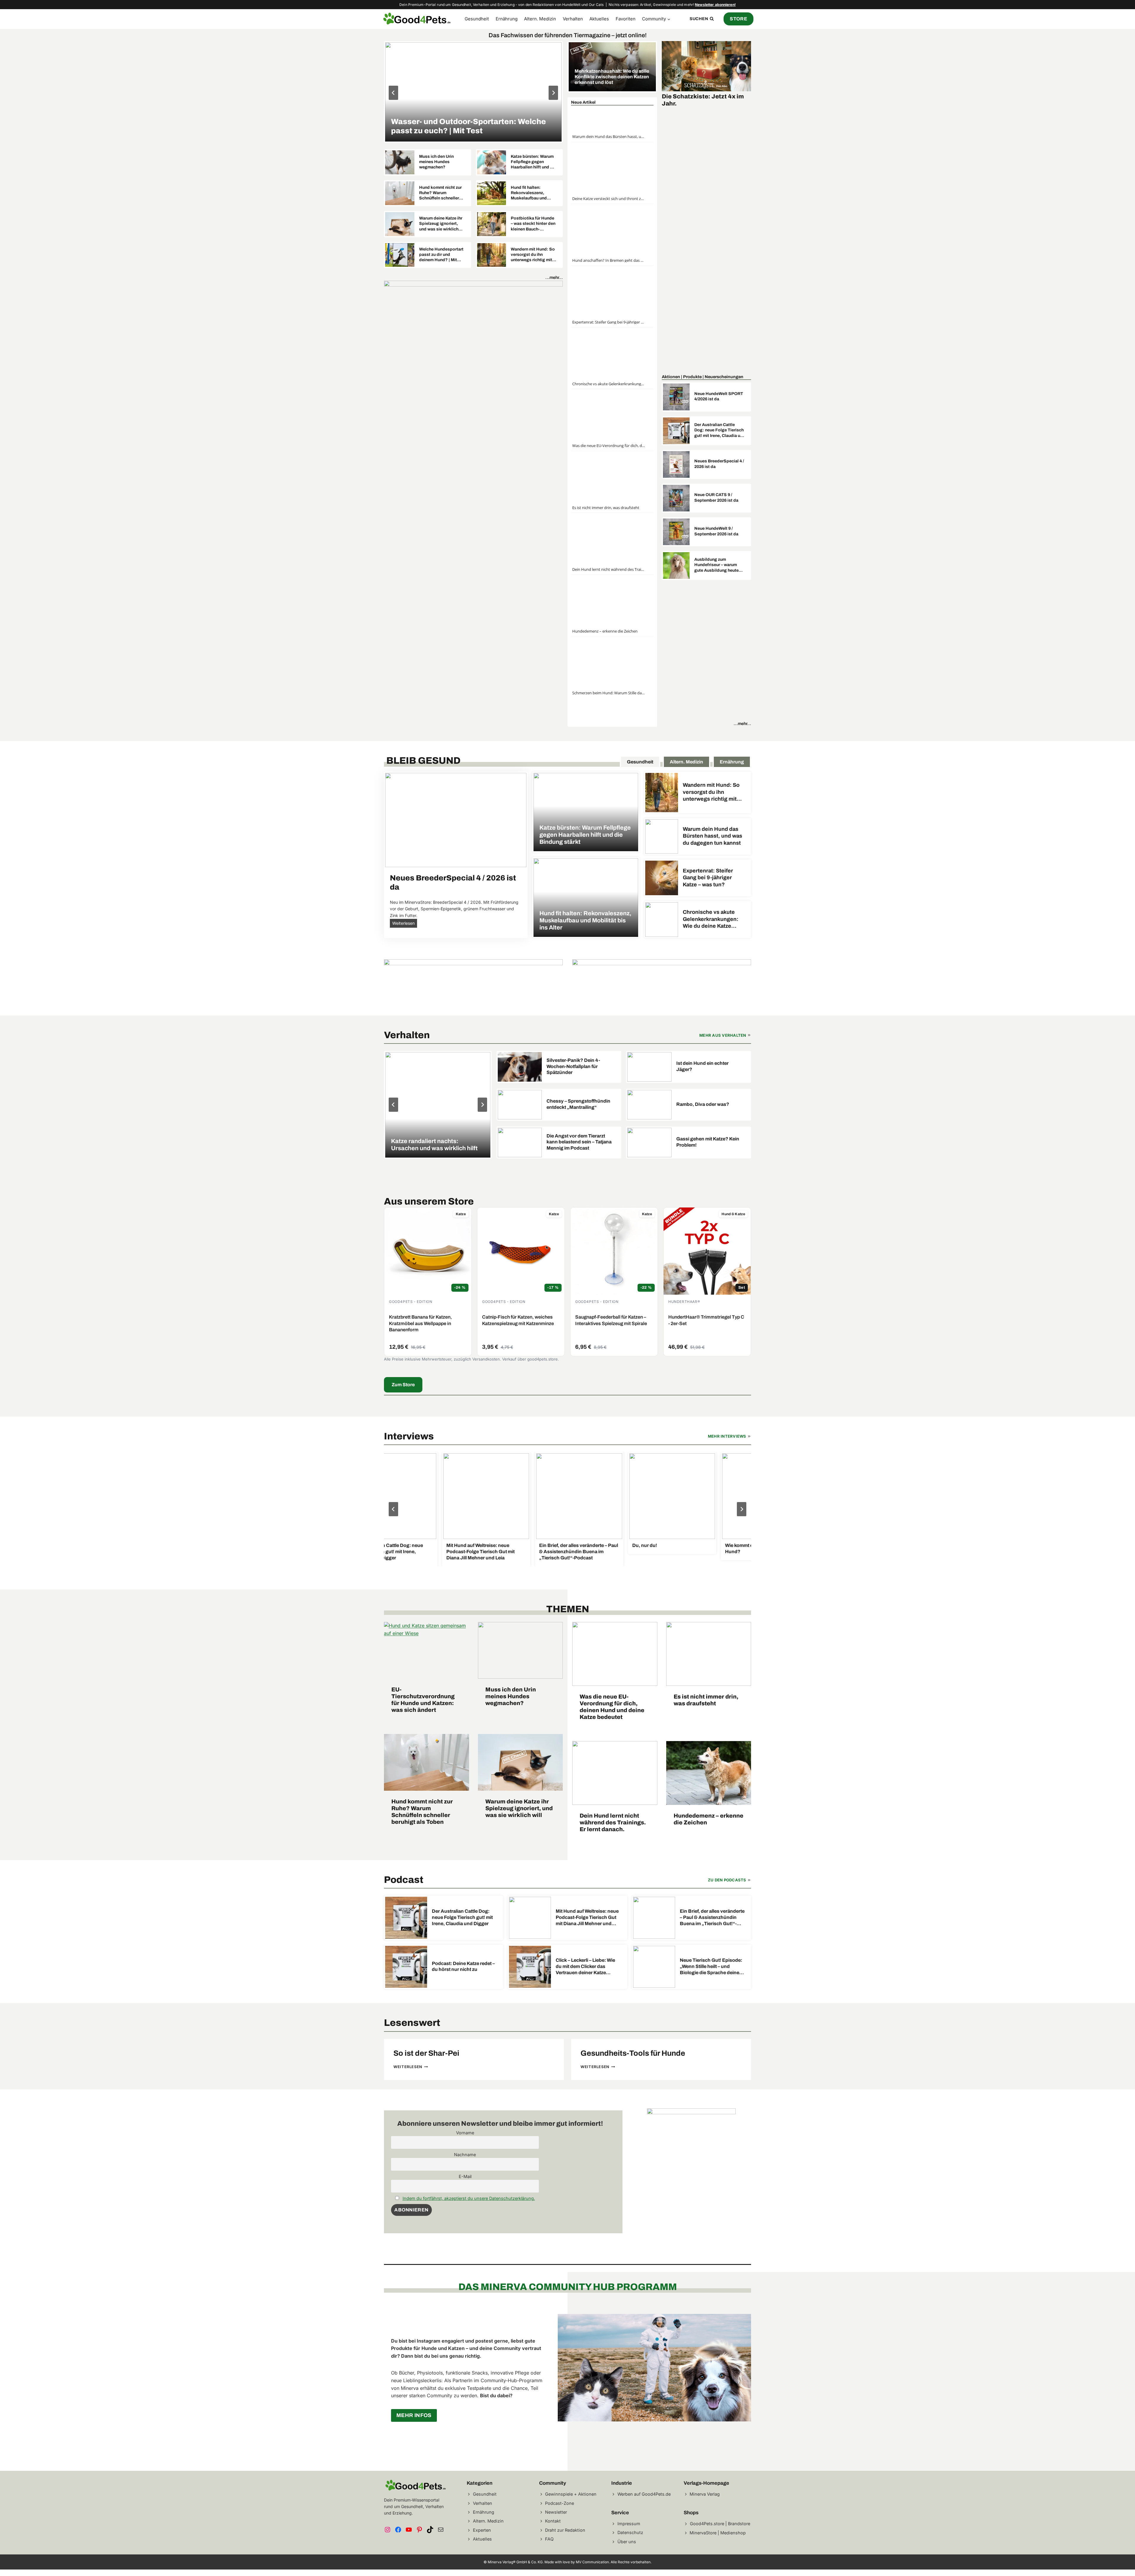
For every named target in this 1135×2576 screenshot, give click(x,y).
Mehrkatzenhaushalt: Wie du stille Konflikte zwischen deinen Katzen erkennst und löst (612, 77)
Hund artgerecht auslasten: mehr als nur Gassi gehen (438, 1145)
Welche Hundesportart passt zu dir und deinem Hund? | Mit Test (441, 255)
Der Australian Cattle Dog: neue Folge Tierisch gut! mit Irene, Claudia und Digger (720, 430)
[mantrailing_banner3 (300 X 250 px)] (691, 2112)
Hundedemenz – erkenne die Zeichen (605, 631)
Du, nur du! (622, 1545)
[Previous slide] (393, 93)
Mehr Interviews (727, 1436)
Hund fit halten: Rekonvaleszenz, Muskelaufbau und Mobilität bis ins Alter (532, 193)
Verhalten (573, 19)
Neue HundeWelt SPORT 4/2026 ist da (719, 396)
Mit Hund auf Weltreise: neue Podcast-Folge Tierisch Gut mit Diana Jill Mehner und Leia (457, 1552)
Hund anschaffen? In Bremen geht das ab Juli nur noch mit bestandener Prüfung (609, 260)
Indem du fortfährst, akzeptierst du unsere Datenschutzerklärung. (469, 2198)
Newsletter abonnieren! (715, 5)
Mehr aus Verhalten (723, 1035)
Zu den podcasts (727, 1880)
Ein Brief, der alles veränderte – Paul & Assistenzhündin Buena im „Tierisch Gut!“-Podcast (556, 1552)
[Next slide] (742, 1509)
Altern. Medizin (540, 19)
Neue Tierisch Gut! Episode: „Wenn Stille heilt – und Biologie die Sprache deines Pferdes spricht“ (711, 1967)
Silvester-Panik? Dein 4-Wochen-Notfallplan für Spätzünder (573, 1066)
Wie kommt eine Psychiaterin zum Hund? (739, 1548)
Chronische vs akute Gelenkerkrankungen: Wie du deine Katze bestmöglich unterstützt (609, 384)
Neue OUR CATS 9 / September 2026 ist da (716, 497)
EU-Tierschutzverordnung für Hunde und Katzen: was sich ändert (423, 1700)
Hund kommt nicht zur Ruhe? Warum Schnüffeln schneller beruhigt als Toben (440, 193)
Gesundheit (477, 19)
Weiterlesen (405, 924)
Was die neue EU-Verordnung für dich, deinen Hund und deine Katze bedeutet (609, 446)
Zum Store (403, 1385)
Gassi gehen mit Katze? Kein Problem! (708, 1142)
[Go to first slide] (553, 93)
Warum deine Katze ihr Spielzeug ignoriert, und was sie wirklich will (441, 224)
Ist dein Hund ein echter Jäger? (702, 1066)
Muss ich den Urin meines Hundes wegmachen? (436, 162)
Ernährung (507, 19)
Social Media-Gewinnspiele (702, 96)
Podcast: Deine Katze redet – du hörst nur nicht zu (463, 1966)
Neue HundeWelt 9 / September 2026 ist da (716, 531)
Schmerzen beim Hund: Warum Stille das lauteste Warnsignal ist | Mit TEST (609, 693)
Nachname (465, 2155)
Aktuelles (599, 19)
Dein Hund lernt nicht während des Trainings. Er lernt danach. (609, 569)
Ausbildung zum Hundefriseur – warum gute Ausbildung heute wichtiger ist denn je (716, 565)
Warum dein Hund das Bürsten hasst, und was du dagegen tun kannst (609, 136)
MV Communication (592, 2562)
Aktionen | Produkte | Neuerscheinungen (703, 377)
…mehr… (554, 277)
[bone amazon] (473, 982)
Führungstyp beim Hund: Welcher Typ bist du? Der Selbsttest (469, 126)
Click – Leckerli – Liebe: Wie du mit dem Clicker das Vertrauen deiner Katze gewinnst (585, 1967)
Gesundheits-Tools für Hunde (633, 2053)
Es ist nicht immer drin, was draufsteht (606, 508)
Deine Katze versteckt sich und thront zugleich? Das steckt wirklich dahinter (609, 199)
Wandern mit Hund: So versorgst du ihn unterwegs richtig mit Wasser (533, 255)
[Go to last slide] (393, 1509)
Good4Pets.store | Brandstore (720, 2524)
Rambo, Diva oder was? (703, 1104)
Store (738, 19)
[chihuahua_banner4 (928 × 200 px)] (662, 979)
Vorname (465, 2133)
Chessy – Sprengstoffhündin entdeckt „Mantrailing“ (578, 1104)
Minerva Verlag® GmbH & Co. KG (515, 2562)
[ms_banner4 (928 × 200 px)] (473, 502)
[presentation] (473, 92)
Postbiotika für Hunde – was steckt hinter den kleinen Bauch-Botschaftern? (533, 224)
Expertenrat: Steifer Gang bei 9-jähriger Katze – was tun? (609, 322)
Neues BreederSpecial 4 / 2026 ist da (719, 464)
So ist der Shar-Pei (426, 2053)
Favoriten (626, 19)
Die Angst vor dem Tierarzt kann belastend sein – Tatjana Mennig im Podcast (579, 1142)
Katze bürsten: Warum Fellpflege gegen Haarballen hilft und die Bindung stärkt (534, 162)
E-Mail (465, 2176)
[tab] (640, 761)
